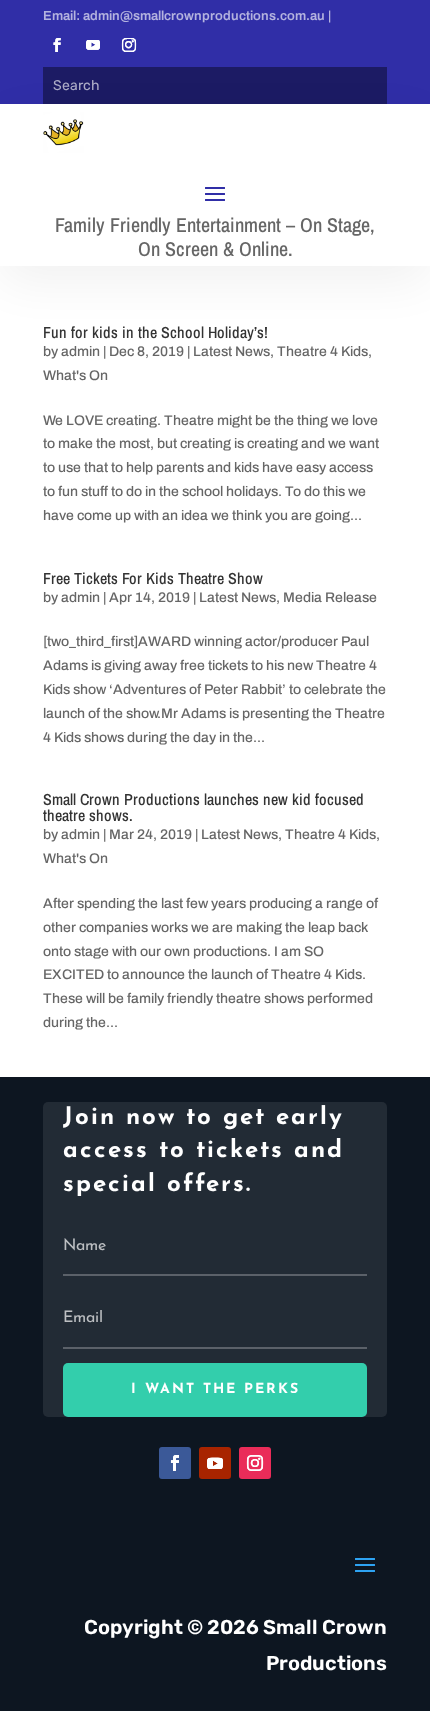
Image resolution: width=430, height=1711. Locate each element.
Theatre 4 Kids (322, 351)
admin (80, 351)
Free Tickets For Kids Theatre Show (153, 578)
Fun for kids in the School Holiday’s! (155, 332)
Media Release (330, 597)
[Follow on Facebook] (57, 45)
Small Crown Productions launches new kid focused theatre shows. (203, 807)
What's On (75, 375)
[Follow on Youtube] (93, 45)
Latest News (231, 351)
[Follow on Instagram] (129, 45)
